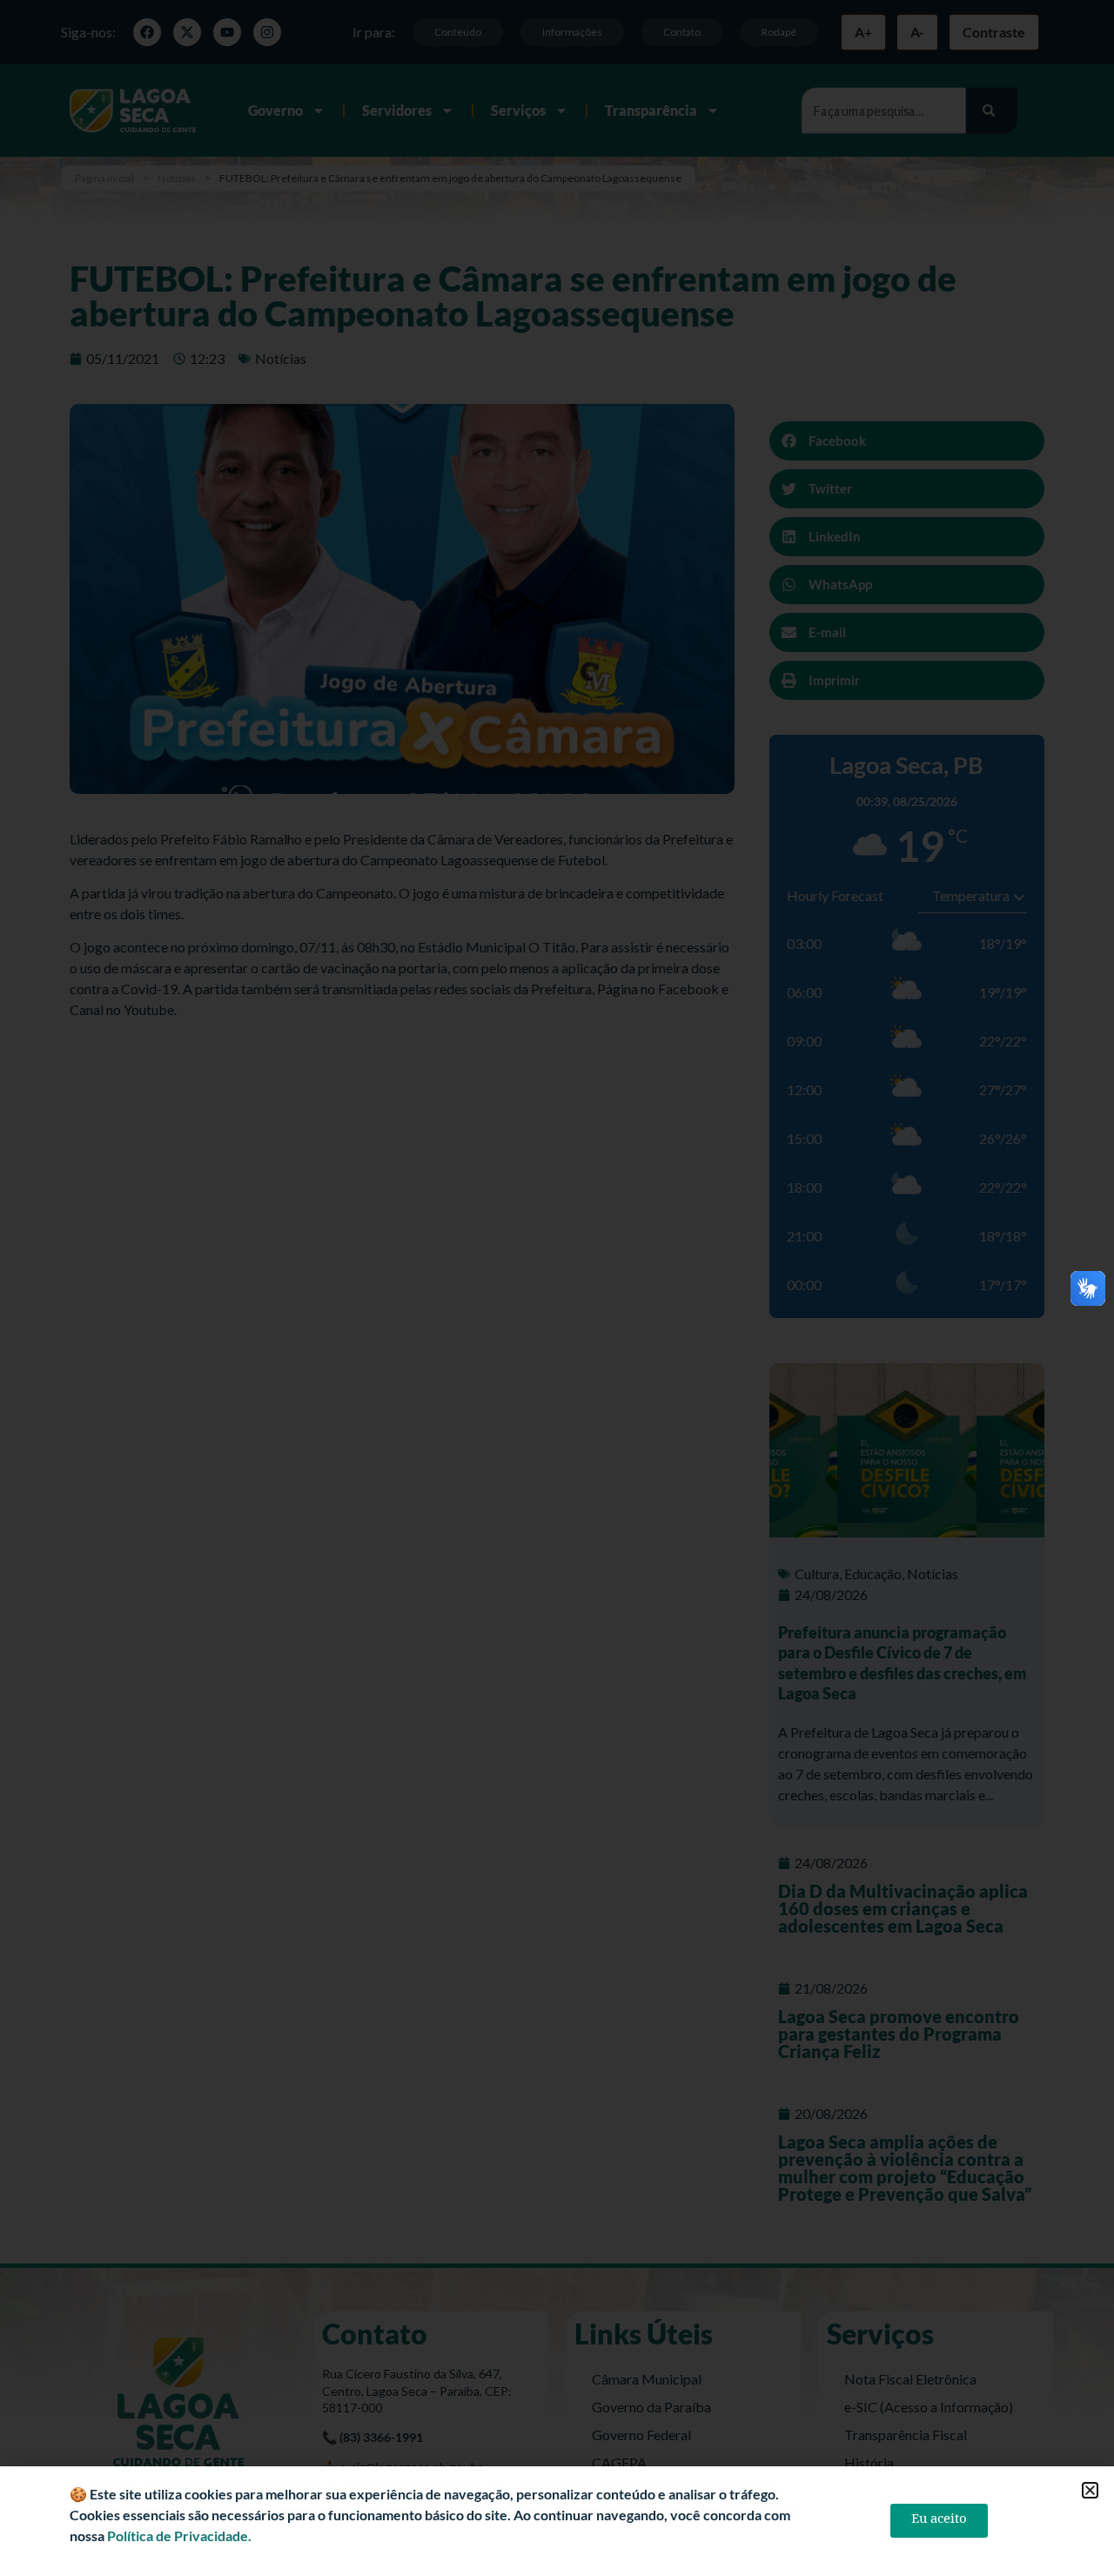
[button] (1090, 2490)
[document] (557, 1288)
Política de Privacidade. (179, 2536)
